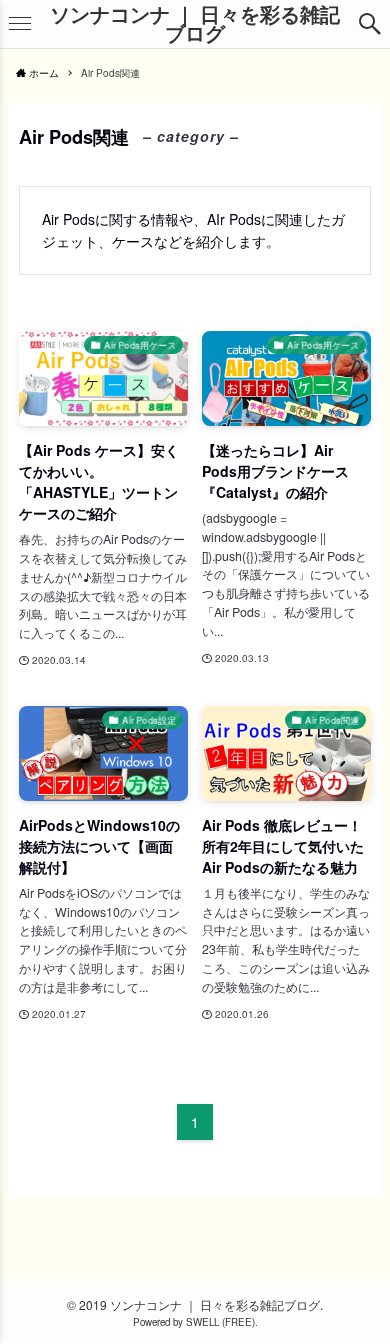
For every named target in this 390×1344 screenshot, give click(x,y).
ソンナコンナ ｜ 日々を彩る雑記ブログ (195, 24)
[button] (370, 24)
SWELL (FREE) (220, 1322)
